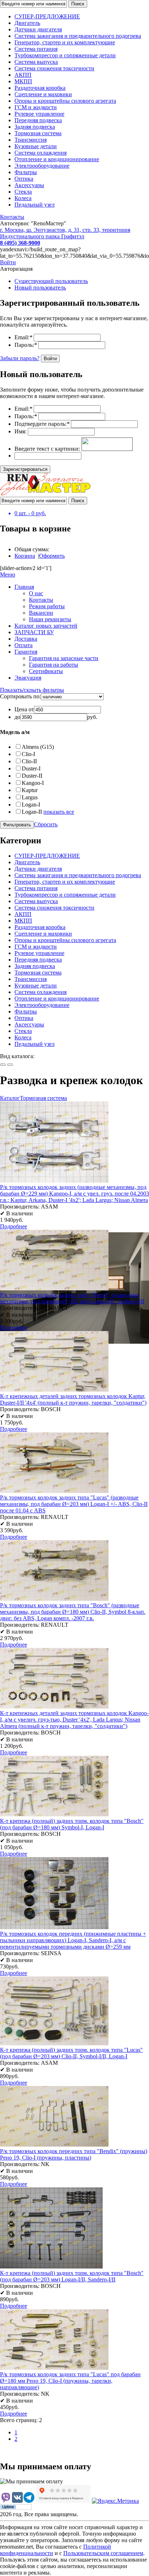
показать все (59, 812)
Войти (8, 262)
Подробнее (14, 1226)
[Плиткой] (3, 1065)
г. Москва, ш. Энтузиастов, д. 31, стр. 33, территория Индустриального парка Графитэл (65, 233)
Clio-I (28, 754)
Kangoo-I (33, 783)
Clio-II (29, 761)
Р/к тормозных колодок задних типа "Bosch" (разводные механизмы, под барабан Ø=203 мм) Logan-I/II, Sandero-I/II (72, 1298)
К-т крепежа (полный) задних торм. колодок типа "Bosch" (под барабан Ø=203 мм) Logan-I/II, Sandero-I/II (72, 2276)
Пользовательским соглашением (103, 2553)
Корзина (25, 556)
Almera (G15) (38, 747)
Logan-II (32, 812)
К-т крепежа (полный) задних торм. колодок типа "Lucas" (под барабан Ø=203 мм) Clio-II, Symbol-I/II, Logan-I (71, 2053)
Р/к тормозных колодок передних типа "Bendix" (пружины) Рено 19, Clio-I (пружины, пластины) (74, 2154)
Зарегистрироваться (25, 469)
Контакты (12, 217)
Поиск (78, 4)
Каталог (10, 1098)
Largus (30, 797)
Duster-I (31, 768)
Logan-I (31, 805)
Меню (8, 575)
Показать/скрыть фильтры (32, 690)
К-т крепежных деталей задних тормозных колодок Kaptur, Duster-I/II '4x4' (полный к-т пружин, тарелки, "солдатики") (73, 1399)
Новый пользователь (40, 288)
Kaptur (30, 790)
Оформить (52, 556)
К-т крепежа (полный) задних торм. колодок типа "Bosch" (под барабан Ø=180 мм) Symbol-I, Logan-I (72, 1824)
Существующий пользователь (51, 281)
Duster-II (32, 776)
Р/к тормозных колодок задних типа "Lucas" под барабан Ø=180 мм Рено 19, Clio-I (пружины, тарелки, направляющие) (70, 2381)
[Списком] (10, 1065)
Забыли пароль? (20, 358)
